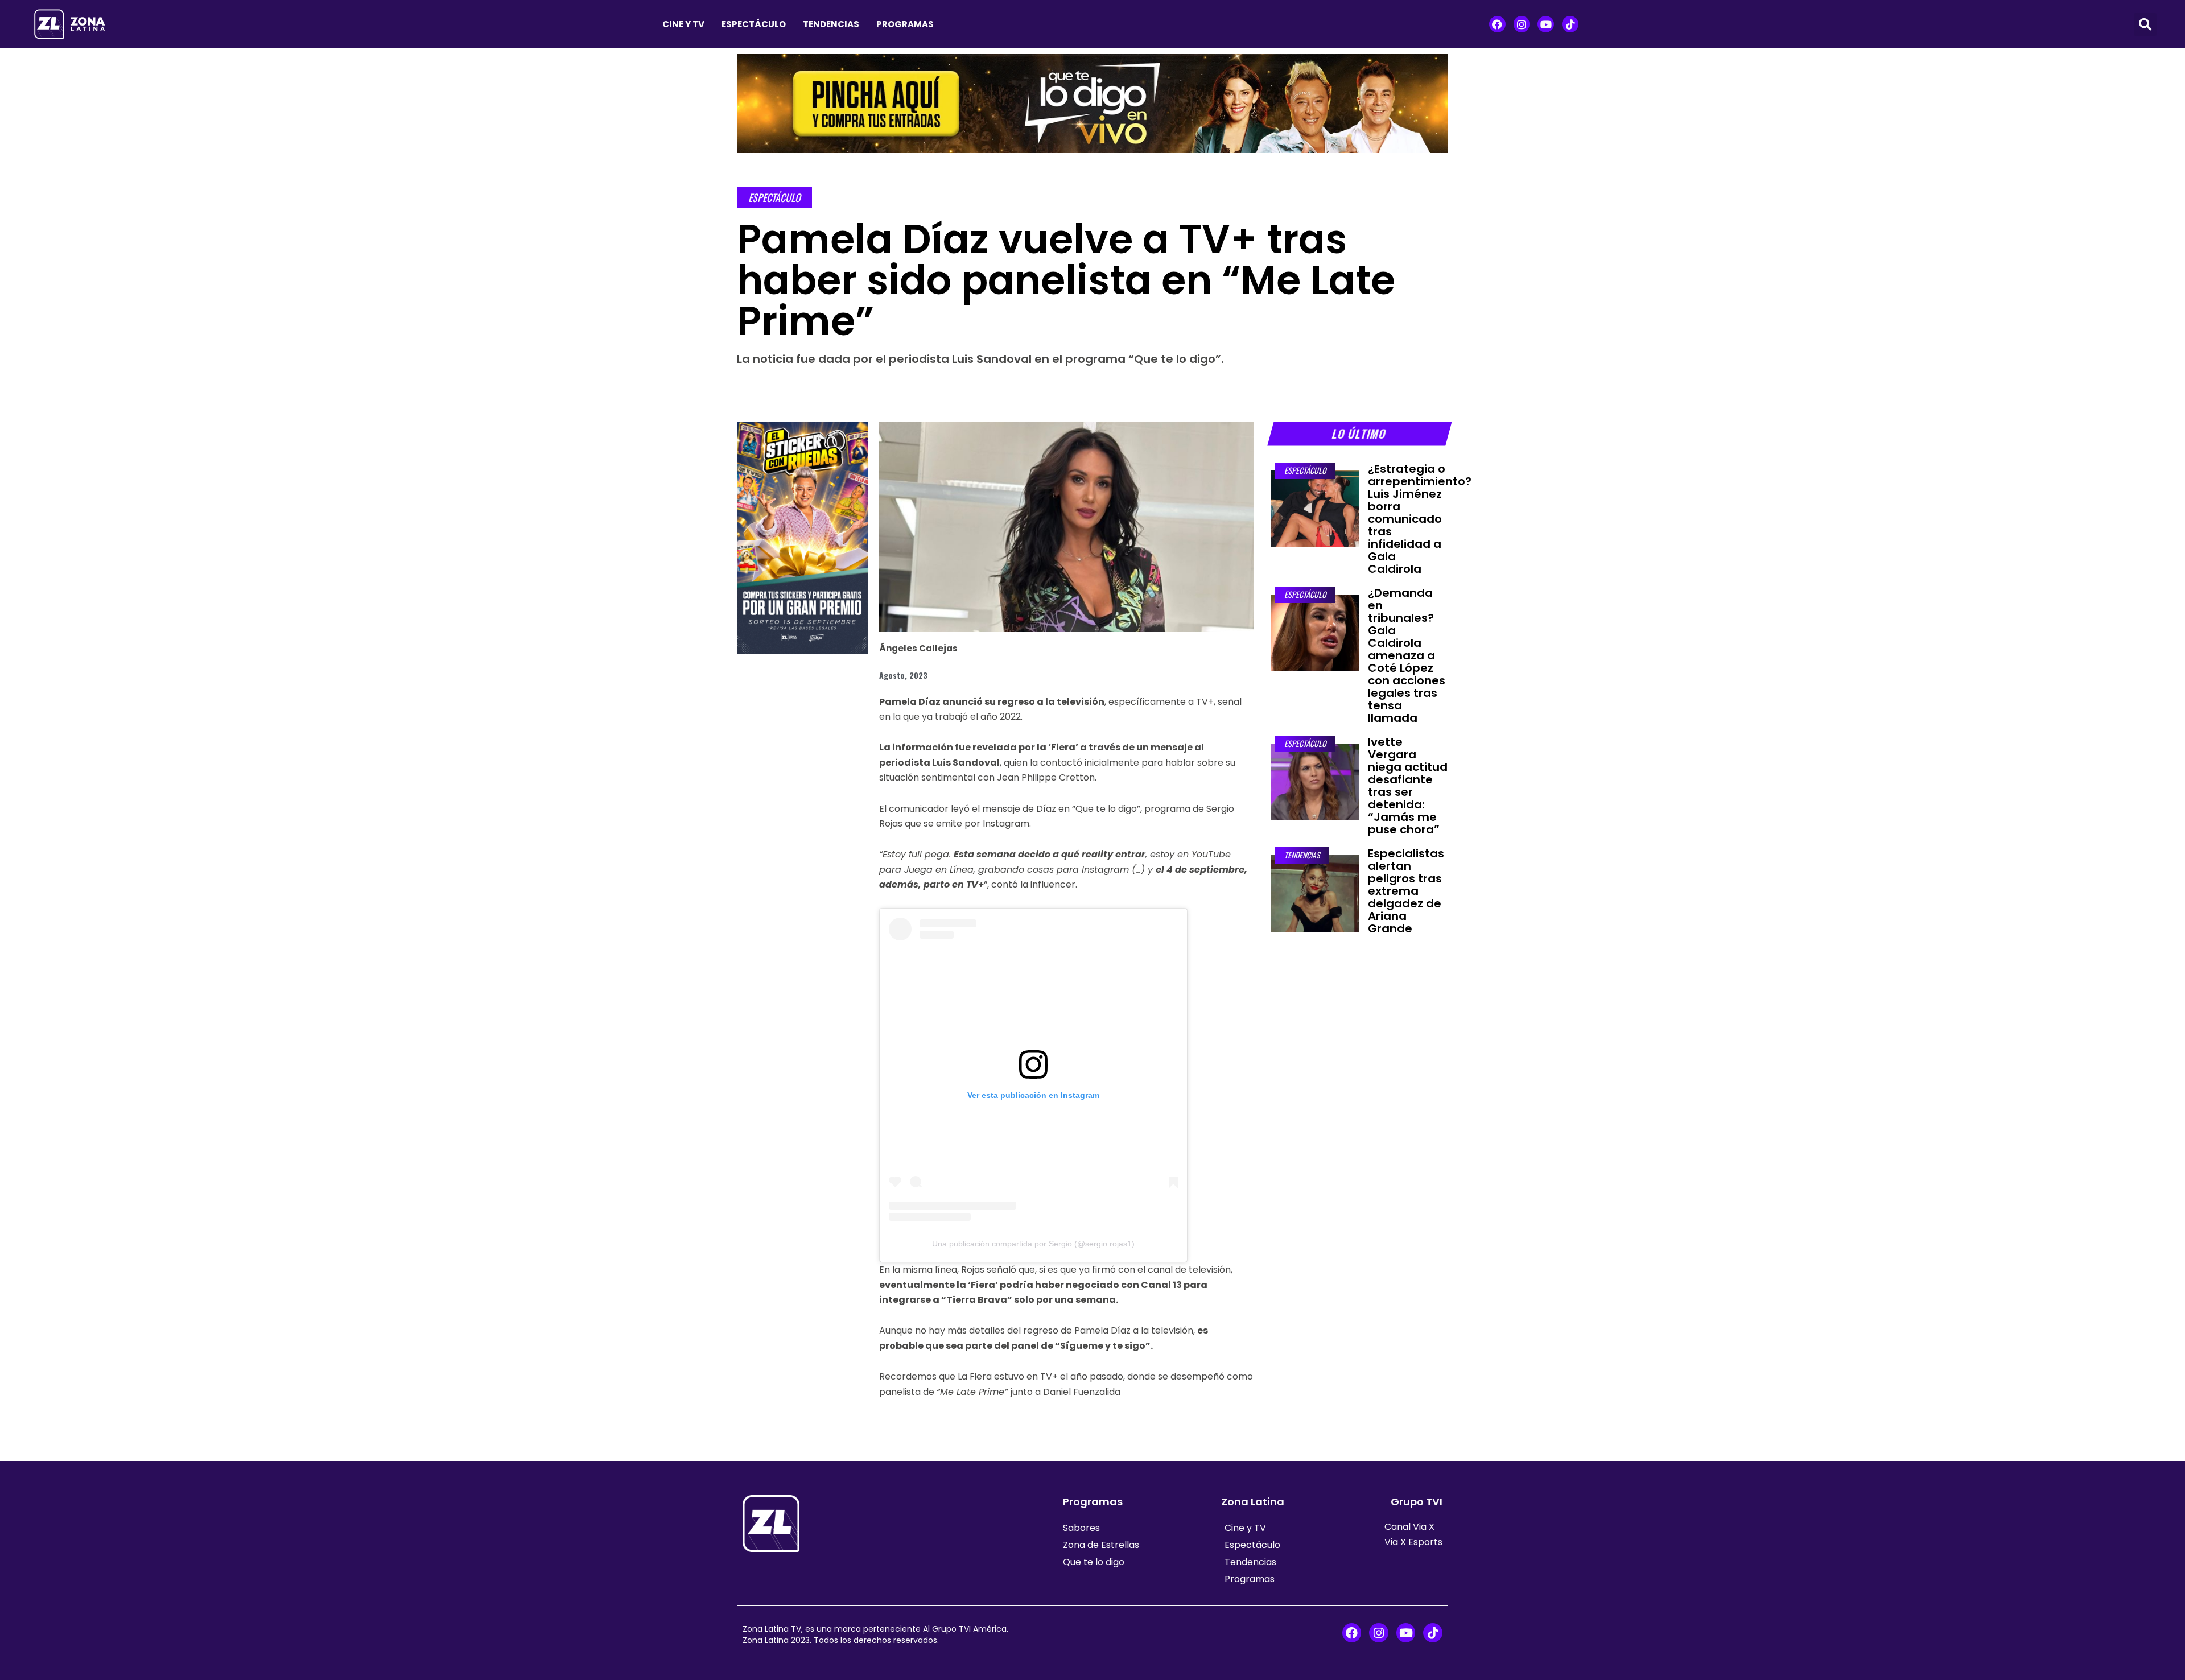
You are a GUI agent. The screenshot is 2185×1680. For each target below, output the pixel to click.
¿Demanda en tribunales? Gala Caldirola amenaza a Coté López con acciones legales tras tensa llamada (1407, 655)
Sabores (1081, 1528)
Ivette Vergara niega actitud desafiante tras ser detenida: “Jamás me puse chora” (1408, 786)
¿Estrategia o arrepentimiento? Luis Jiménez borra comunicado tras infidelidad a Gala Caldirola (1420, 519)
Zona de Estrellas (1101, 1545)
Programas (905, 24)
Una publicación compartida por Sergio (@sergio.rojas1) (1033, 1244)
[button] (2145, 24)
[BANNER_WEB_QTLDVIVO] (1092, 102)
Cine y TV (683, 24)
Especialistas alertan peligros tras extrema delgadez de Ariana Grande (1406, 891)
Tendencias (831, 24)
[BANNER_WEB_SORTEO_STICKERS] (802, 537)
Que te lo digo (1094, 1562)
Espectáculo (754, 24)
